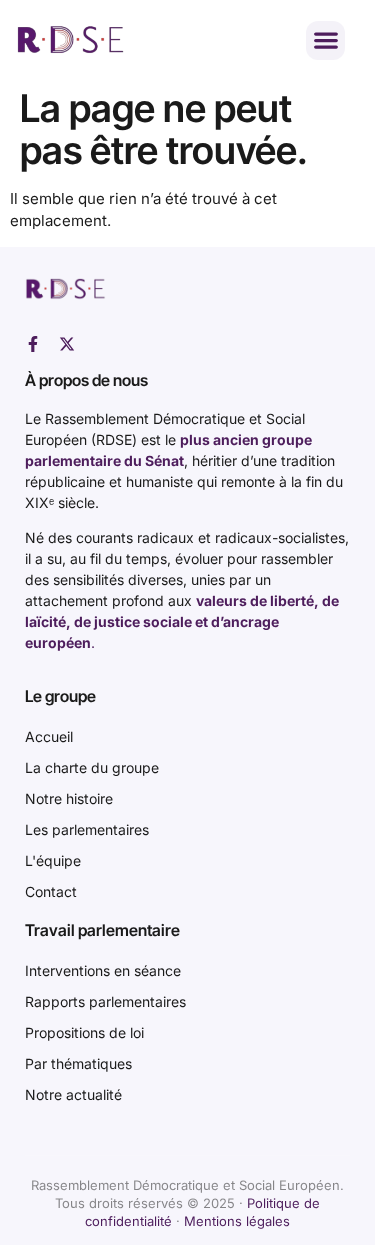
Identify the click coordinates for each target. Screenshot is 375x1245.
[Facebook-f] (33, 344)
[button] (325, 40)
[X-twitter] (67, 344)
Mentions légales (237, 1221)
